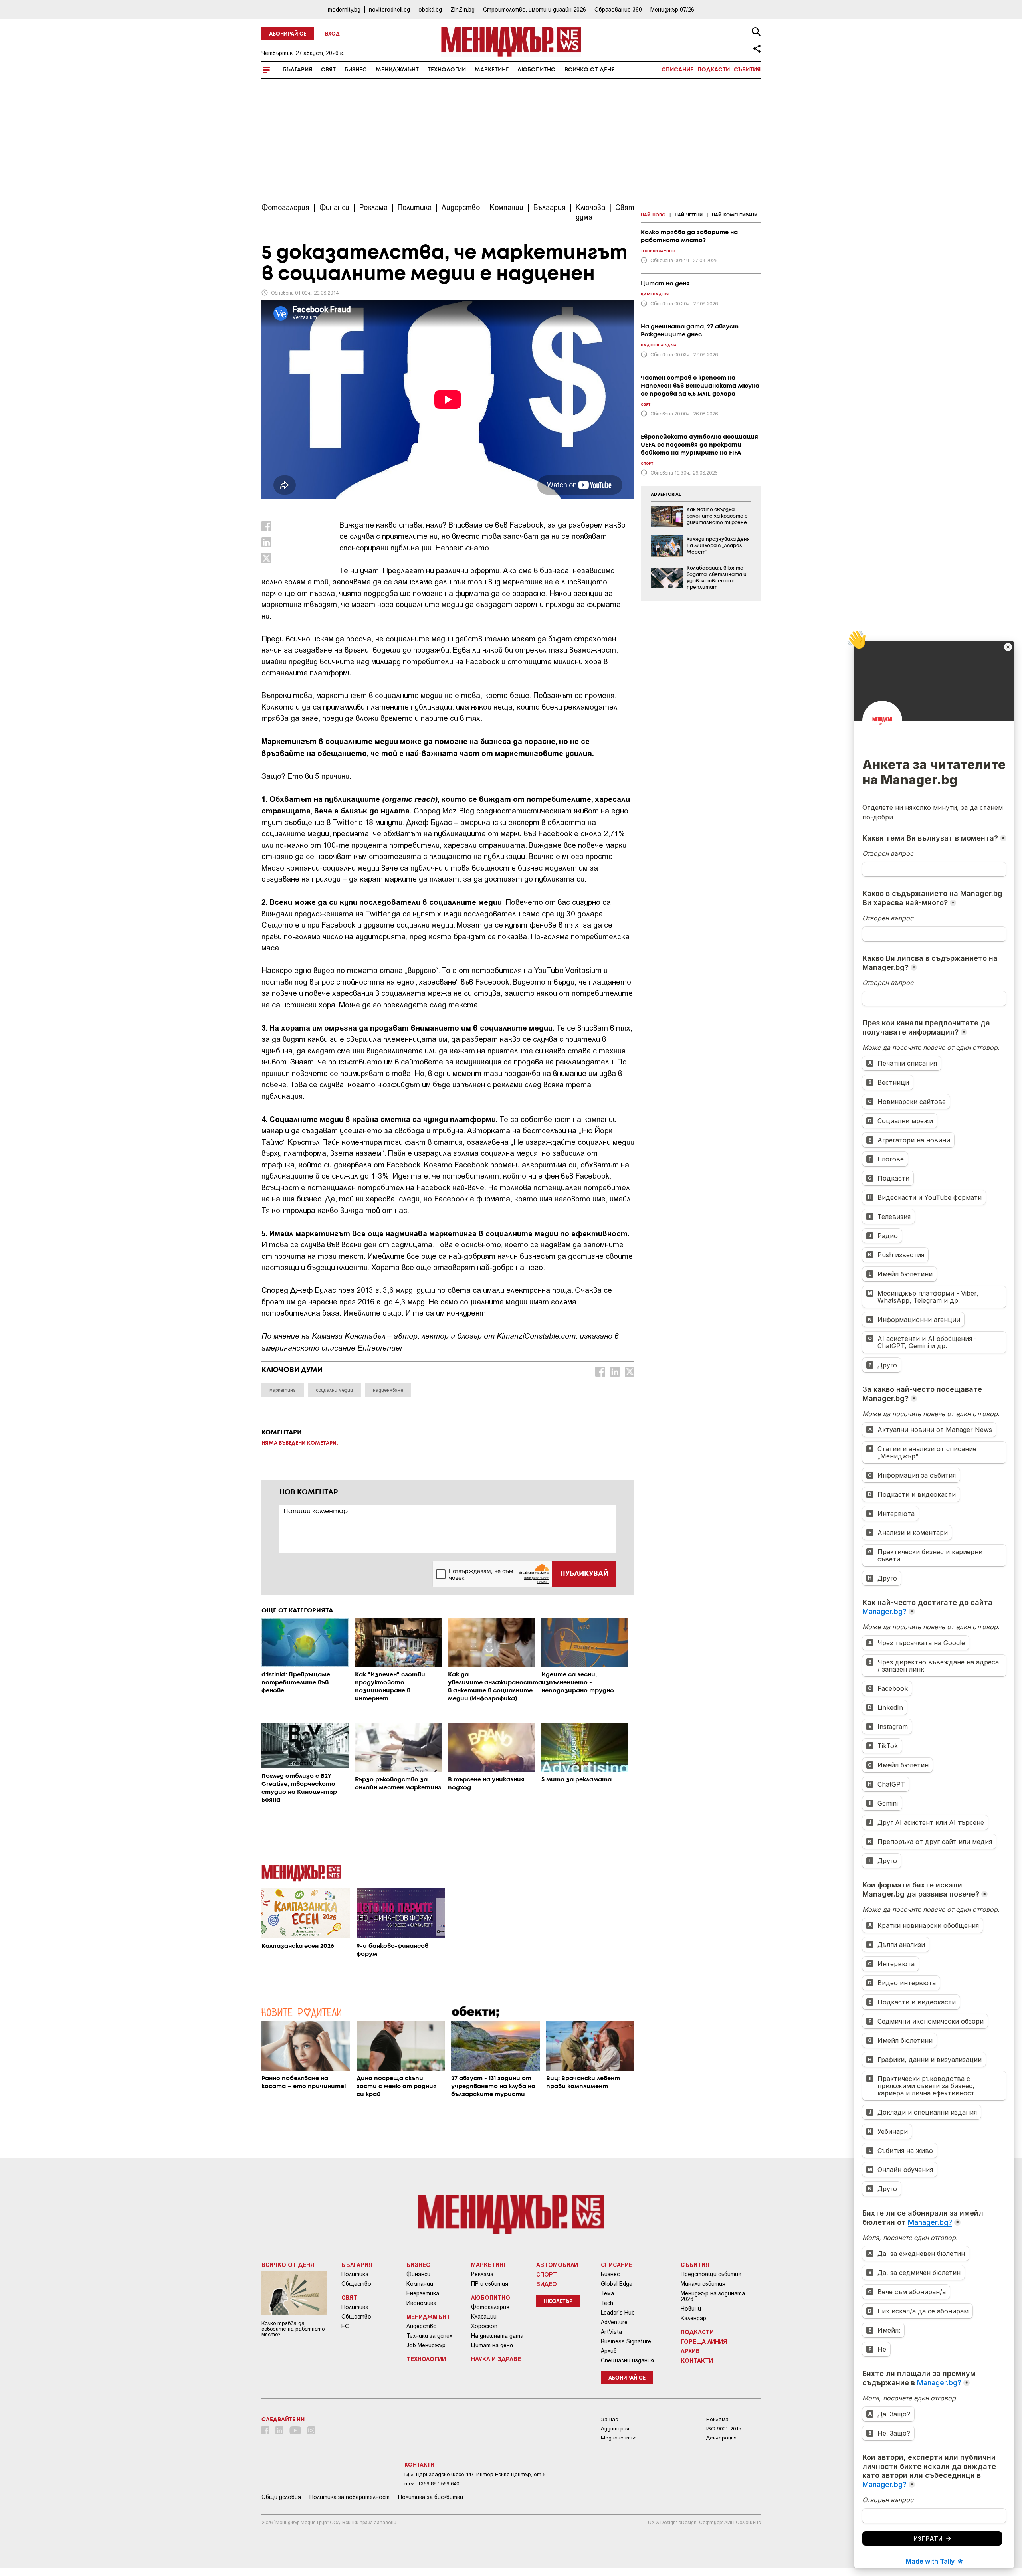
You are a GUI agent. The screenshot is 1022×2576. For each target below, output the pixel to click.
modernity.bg (344, 9)
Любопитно (537, 70)
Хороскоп (484, 2326)
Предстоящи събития (711, 2274)
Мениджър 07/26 (672, 9)
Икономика (421, 2303)
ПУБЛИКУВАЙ (584, 1574)
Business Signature (626, 2341)
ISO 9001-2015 (724, 2429)
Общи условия (281, 2497)
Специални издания (627, 2360)
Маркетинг (492, 70)
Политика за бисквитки (431, 2497)
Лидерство (422, 2326)
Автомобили (557, 2265)
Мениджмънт (397, 70)
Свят (328, 70)
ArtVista (611, 2332)
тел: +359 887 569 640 (432, 2484)
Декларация (721, 2438)
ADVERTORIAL (666, 495)
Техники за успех (429, 2336)
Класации (484, 2317)
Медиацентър (619, 2438)
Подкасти (714, 70)
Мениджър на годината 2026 (713, 2296)
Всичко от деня (590, 70)
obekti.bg (430, 9)
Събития (747, 70)
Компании (420, 2284)
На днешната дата (497, 2336)
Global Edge (617, 2284)
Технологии (447, 70)
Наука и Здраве (496, 2359)
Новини (691, 2309)
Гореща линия (704, 2341)
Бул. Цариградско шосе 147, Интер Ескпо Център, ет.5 (475, 2474)
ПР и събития (490, 2284)
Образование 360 (618, 9)
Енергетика (423, 2293)
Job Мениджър (426, 2345)
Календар (693, 2318)
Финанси (418, 2274)
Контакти (697, 2360)
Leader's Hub (618, 2313)
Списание (677, 70)
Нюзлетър (558, 2302)
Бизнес (356, 70)
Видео (547, 2284)
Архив (609, 2351)
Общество (356, 2284)
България (298, 70)
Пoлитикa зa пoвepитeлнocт (350, 2497)
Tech (607, 2303)
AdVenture (614, 2322)
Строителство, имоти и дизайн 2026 (535, 9)
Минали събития (703, 2284)
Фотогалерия (490, 2307)
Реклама (482, 2274)
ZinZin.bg (462, 9)
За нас (609, 2419)
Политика (355, 2274)
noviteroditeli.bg (389, 9)
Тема (607, 2293)
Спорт (547, 2274)
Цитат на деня (492, 2345)
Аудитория (615, 2429)
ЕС (345, 2326)
